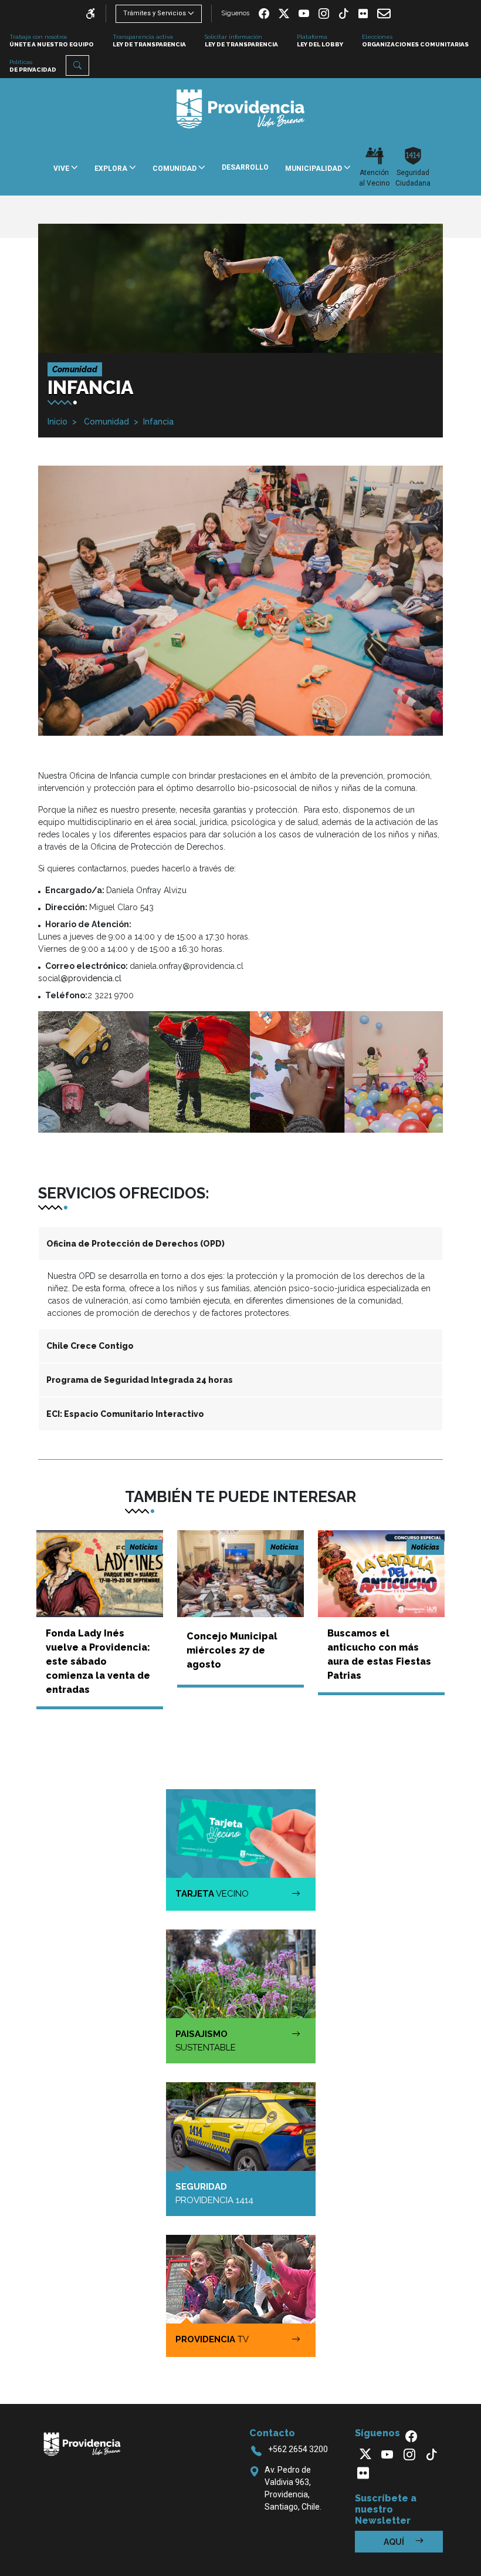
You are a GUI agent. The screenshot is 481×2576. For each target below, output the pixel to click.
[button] (77, 65)
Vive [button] (62, 169)
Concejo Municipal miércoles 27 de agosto (232, 1650)
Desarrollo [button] (245, 167)
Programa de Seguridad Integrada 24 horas (140, 1380)
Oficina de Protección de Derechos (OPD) (136, 1244)
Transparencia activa (149, 41)
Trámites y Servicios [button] (155, 13)
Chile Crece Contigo (90, 1346)
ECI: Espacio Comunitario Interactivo (125, 1414)
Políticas (33, 66)
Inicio (57, 422)
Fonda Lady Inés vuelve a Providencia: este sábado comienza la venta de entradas (98, 1661)
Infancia (158, 422)
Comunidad (105, 422)
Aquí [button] (395, 2542)
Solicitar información (241, 41)
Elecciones (415, 41)
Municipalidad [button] (314, 169)
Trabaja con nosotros (52, 41)
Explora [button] (112, 169)
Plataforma (320, 41)
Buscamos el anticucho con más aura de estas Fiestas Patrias (379, 1654)
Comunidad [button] (175, 169)
